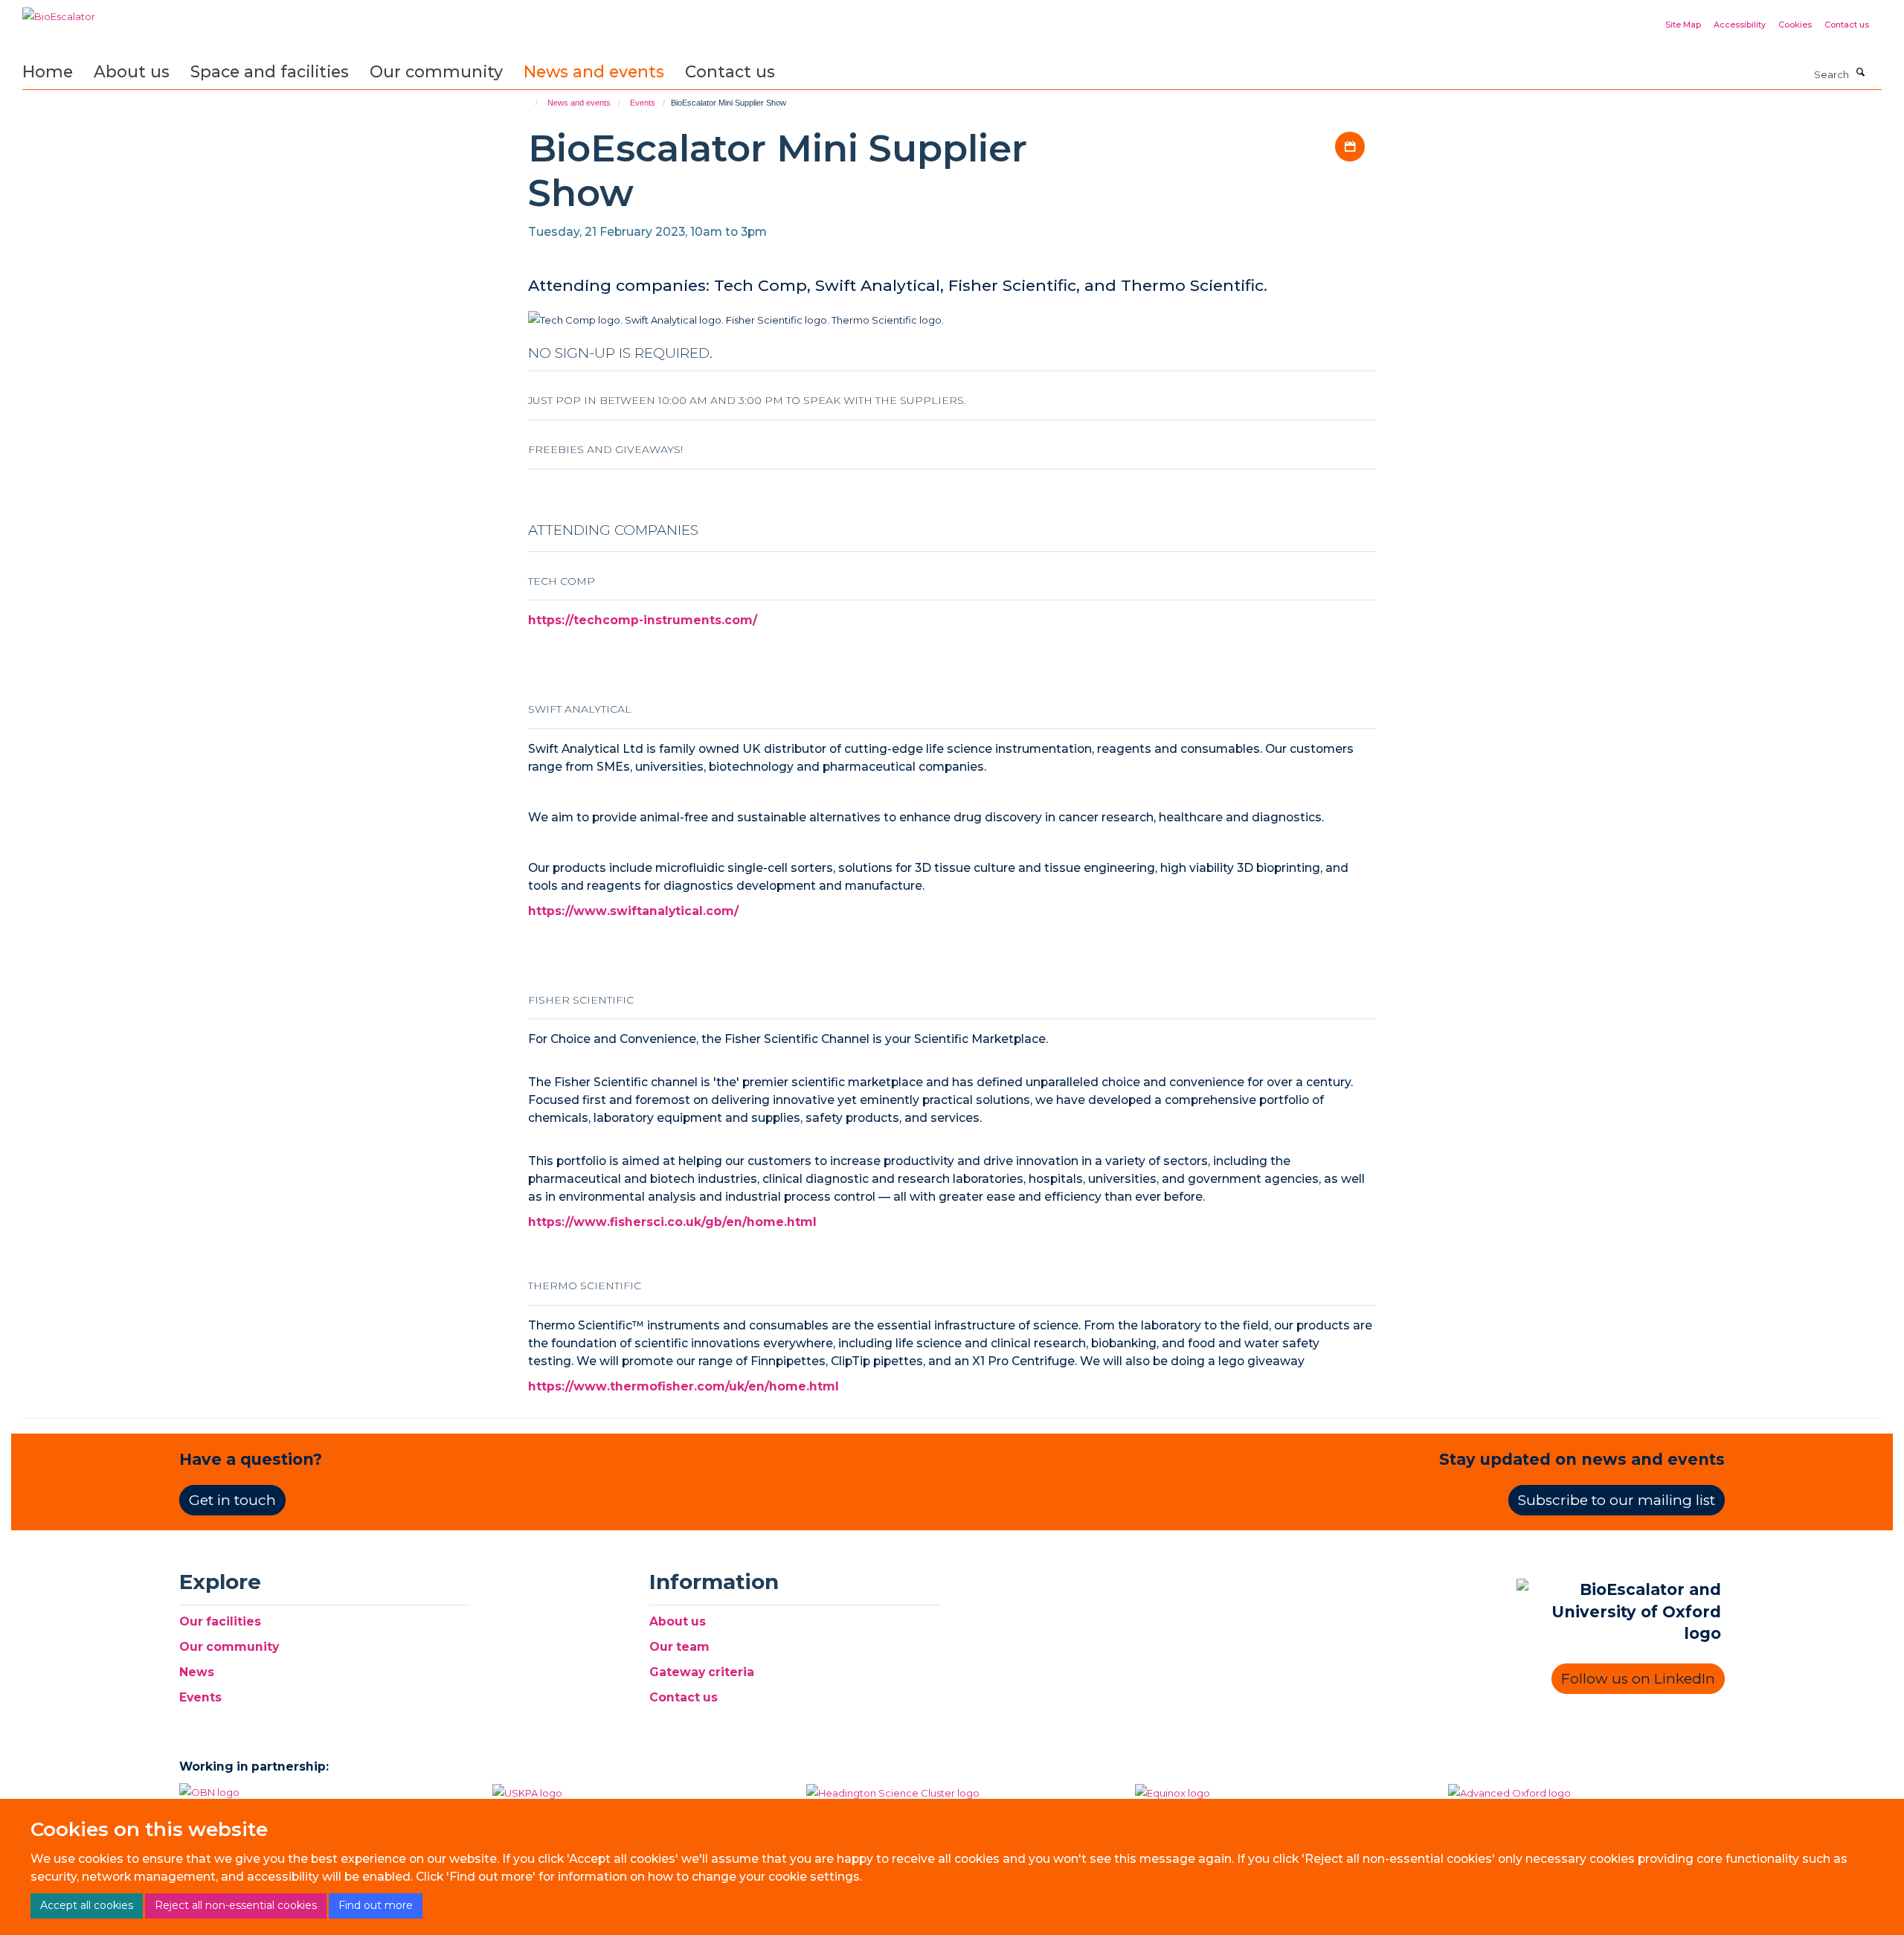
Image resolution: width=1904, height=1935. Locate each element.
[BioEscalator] (59, 11)
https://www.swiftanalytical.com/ (633, 911)
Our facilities (220, 1621)
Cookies (1795, 25)
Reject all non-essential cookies (236, 1905)
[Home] (530, 103)
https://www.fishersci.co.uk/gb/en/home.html (672, 1222)
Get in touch (232, 1500)
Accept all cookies (87, 1905)
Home (48, 71)
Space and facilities (270, 71)
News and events (594, 71)
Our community (436, 71)
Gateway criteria (702, 1672)
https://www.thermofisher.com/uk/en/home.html (684, 1386)
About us (132, 71)
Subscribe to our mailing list (1617, 1500)
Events (643, 103)
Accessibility (1740, 25)
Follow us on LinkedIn (1638, 1679)
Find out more (376, 1905)
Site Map (1683, 25)
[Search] (1861, 73)
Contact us (1847, 25)
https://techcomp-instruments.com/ (643, 620)
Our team (679, 1647)
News (197, 1672)
